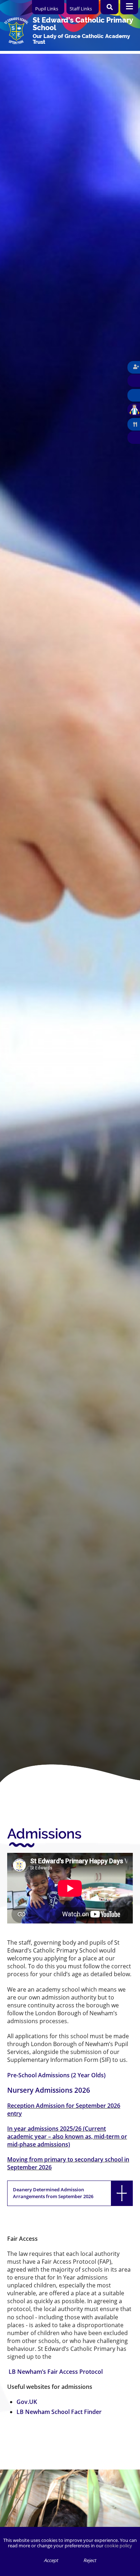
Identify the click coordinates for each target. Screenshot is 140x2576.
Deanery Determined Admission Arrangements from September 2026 (53, 2193)
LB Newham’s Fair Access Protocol (56, 2372)
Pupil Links (47, 9)
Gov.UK (27, 2402)
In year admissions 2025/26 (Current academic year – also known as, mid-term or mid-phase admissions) (67, 2136)
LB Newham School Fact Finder (59, 2412)
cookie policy (118, 2546)
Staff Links (81, 9)
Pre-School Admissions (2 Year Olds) (56, 2075)
